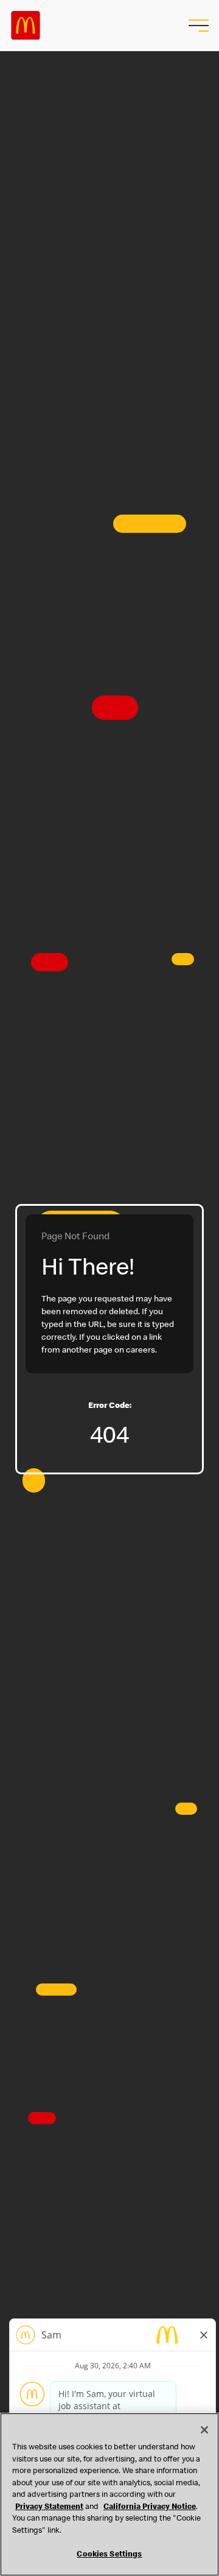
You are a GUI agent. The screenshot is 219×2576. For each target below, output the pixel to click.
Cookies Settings (109, 2555)
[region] (109, 2494)
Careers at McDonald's (26, 26)
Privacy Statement (49, 2507)
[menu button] (197, 26)
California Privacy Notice (150, 2507)
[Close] (204, 2430)
